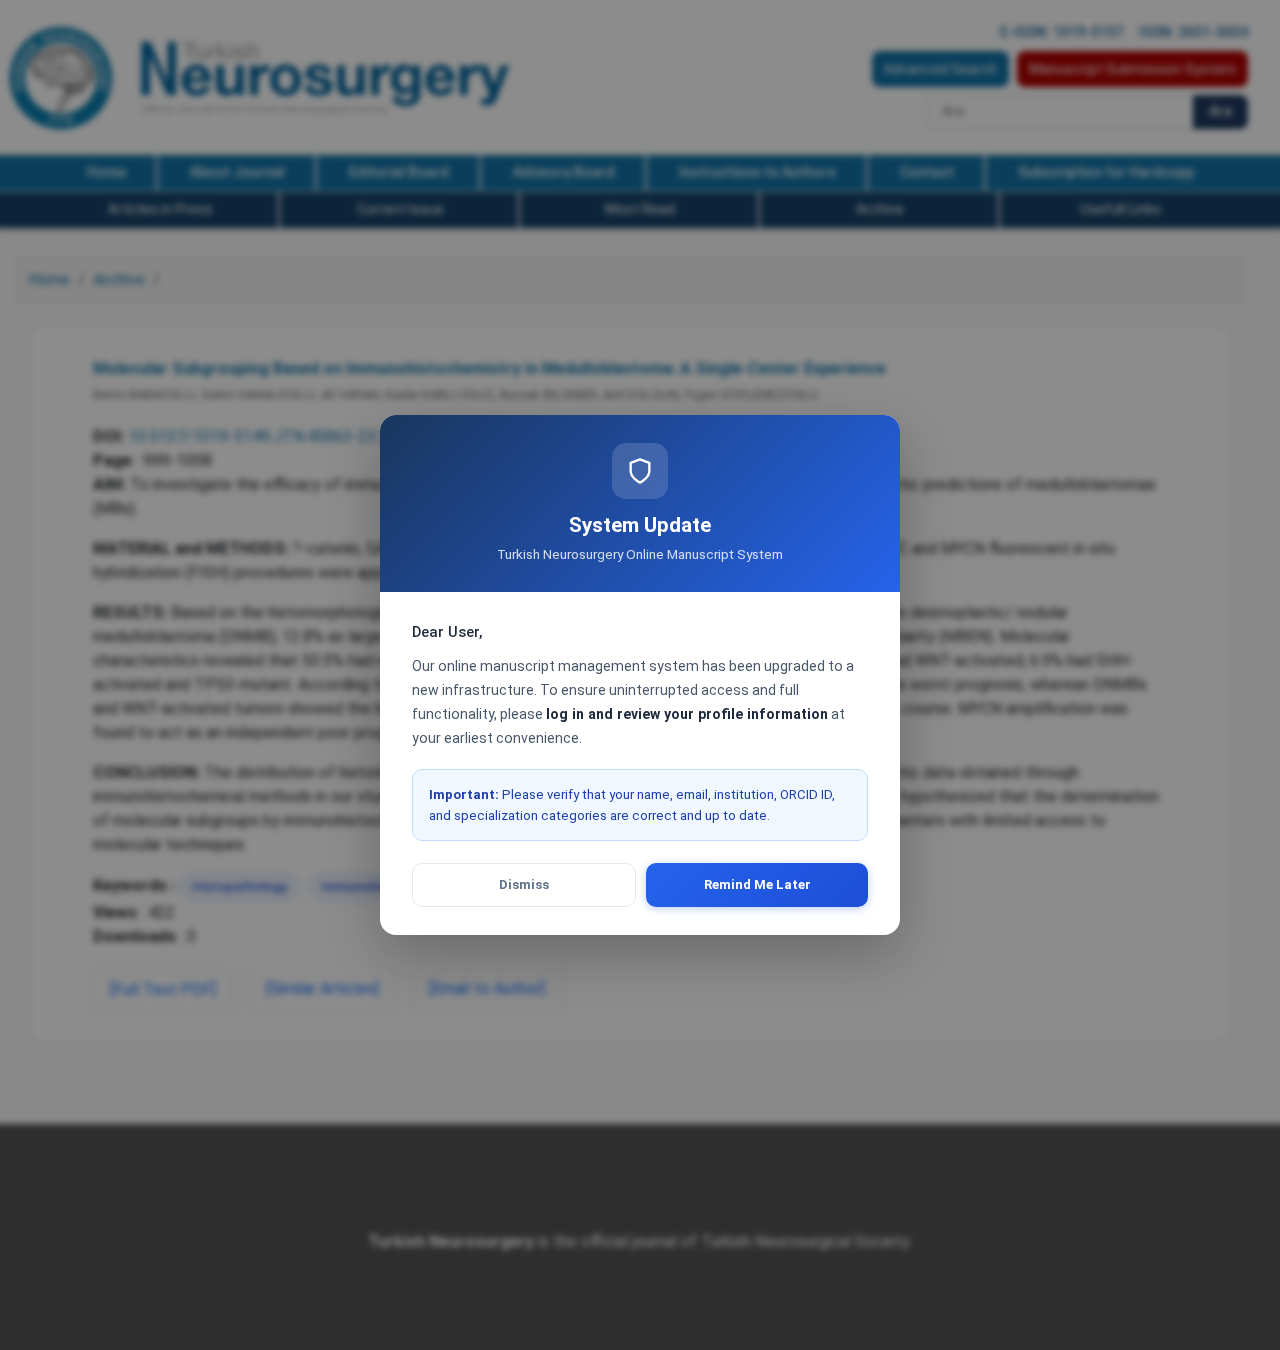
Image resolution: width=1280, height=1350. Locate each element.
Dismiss (524, 884)
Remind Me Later (757, 884)
